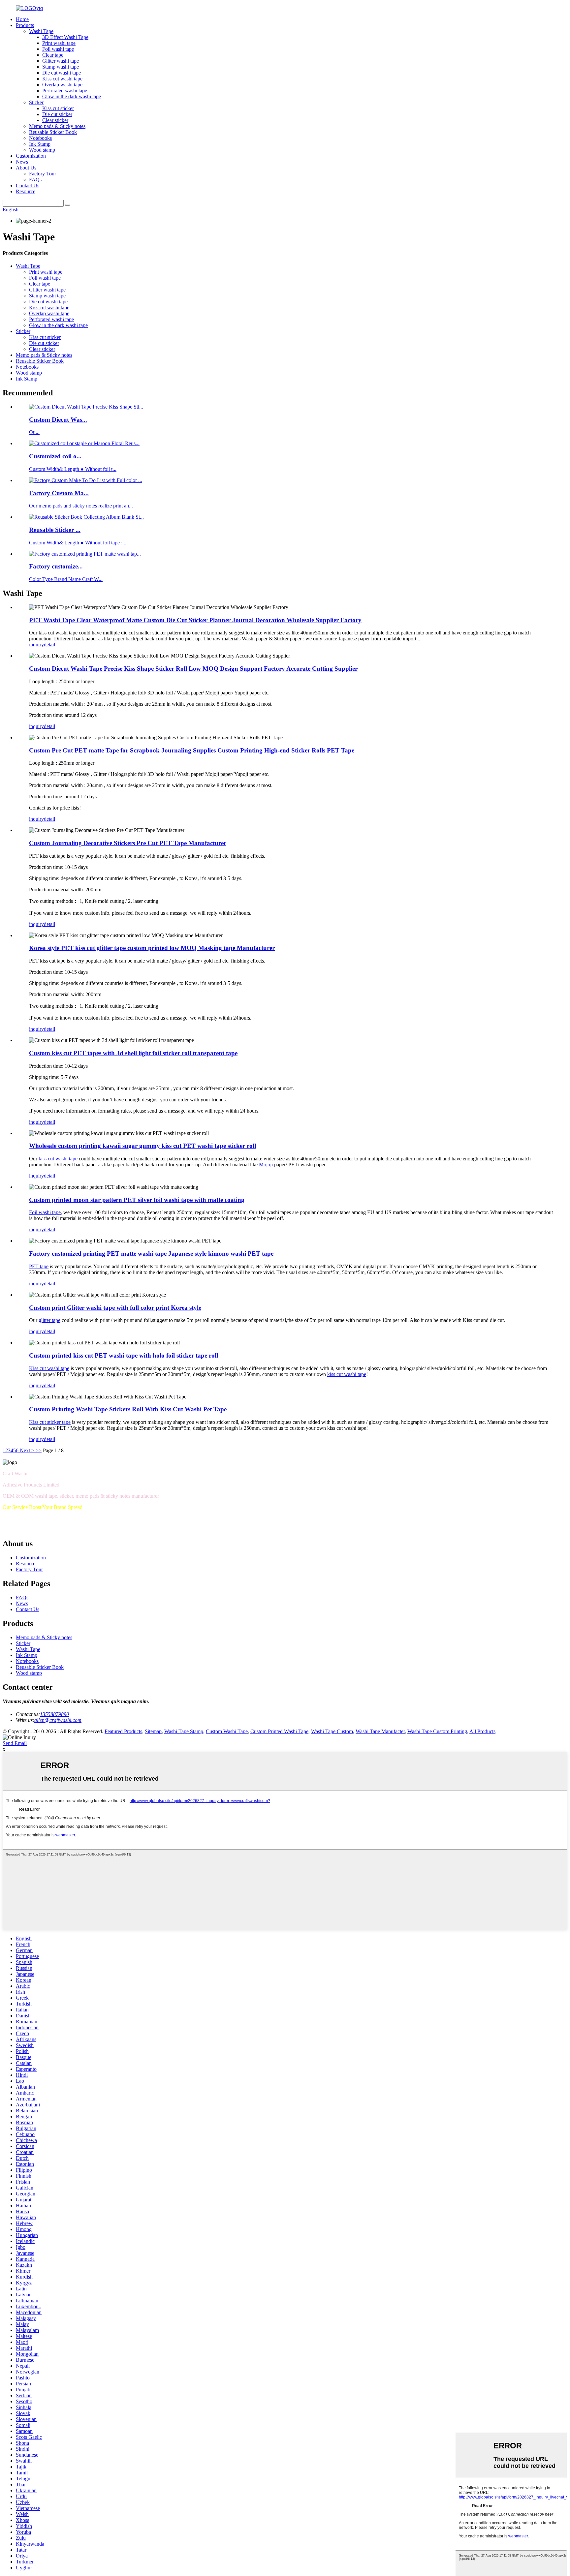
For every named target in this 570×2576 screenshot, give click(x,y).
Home (22, 19)
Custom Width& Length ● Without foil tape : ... (78, 543)
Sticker (36, 102)
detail (49, 644)
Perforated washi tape (65, 91)
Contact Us (28, 185)
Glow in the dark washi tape (72, 96)
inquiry (36, 644)
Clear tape (53, 55)
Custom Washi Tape (227, 1731)
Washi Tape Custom (332, 1731)
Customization (31, 156)
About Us (26, 168)
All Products (482, 1731)
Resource (26, 191)
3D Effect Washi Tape (65, 37)
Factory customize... (56, 566)
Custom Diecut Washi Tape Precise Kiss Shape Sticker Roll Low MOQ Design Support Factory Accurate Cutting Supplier (193, 669)
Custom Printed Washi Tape (279, 1731)
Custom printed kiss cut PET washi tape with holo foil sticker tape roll (124, 1355)
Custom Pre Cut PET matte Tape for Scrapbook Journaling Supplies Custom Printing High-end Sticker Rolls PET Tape (192, 750)
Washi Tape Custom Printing (437, 1731)
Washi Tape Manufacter (380, 1731)
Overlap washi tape (62, 85)
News (22, 162)
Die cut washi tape (62, 73)
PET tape (39, 1266)
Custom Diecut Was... (58, 420)
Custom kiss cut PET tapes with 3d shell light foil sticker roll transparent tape (133, 1053)
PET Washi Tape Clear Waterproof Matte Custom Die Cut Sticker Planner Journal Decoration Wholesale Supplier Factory (195, 620)
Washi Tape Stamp (184, 1731)
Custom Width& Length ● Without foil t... (73, 469)
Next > (27, 1450)
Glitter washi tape (61, 61)
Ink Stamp (40, 144)
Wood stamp (42, 150)
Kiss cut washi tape (62, 79)
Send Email (15, 1743)
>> (39, 1450)
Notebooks (40, 138)
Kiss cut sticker (58, 108)
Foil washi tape (58, 49)
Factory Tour (43, 174)
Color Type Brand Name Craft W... (66, 579)
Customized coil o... (55, 456)
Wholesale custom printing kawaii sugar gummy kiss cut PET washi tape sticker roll (142, 1146)
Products (25, 25)
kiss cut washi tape (58, 1159)
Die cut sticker (57, 114)
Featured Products (123, 1731)
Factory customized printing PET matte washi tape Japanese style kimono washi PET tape (151, 1254)
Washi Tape (41, 31)
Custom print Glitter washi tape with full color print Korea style (115, 1308)
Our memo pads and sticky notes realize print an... (81, 506)
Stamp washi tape (61, 67)
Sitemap (153, 1731)
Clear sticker (55, 120)
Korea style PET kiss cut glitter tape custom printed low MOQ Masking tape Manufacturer (152, 948)
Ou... (34, 432)
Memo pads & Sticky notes (57, 126)
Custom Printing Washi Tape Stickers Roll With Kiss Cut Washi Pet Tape (128, 1409)
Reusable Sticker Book (53, 132)
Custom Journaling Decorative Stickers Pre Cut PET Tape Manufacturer (128, 843)
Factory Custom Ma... (59, 493)
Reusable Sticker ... (55, 530)
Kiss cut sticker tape (50, 1422)
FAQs (35, 180)
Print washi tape (59, 43)
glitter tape (49, 1320)
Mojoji (267, 1165)
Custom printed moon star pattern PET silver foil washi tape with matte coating (137, 1200)
